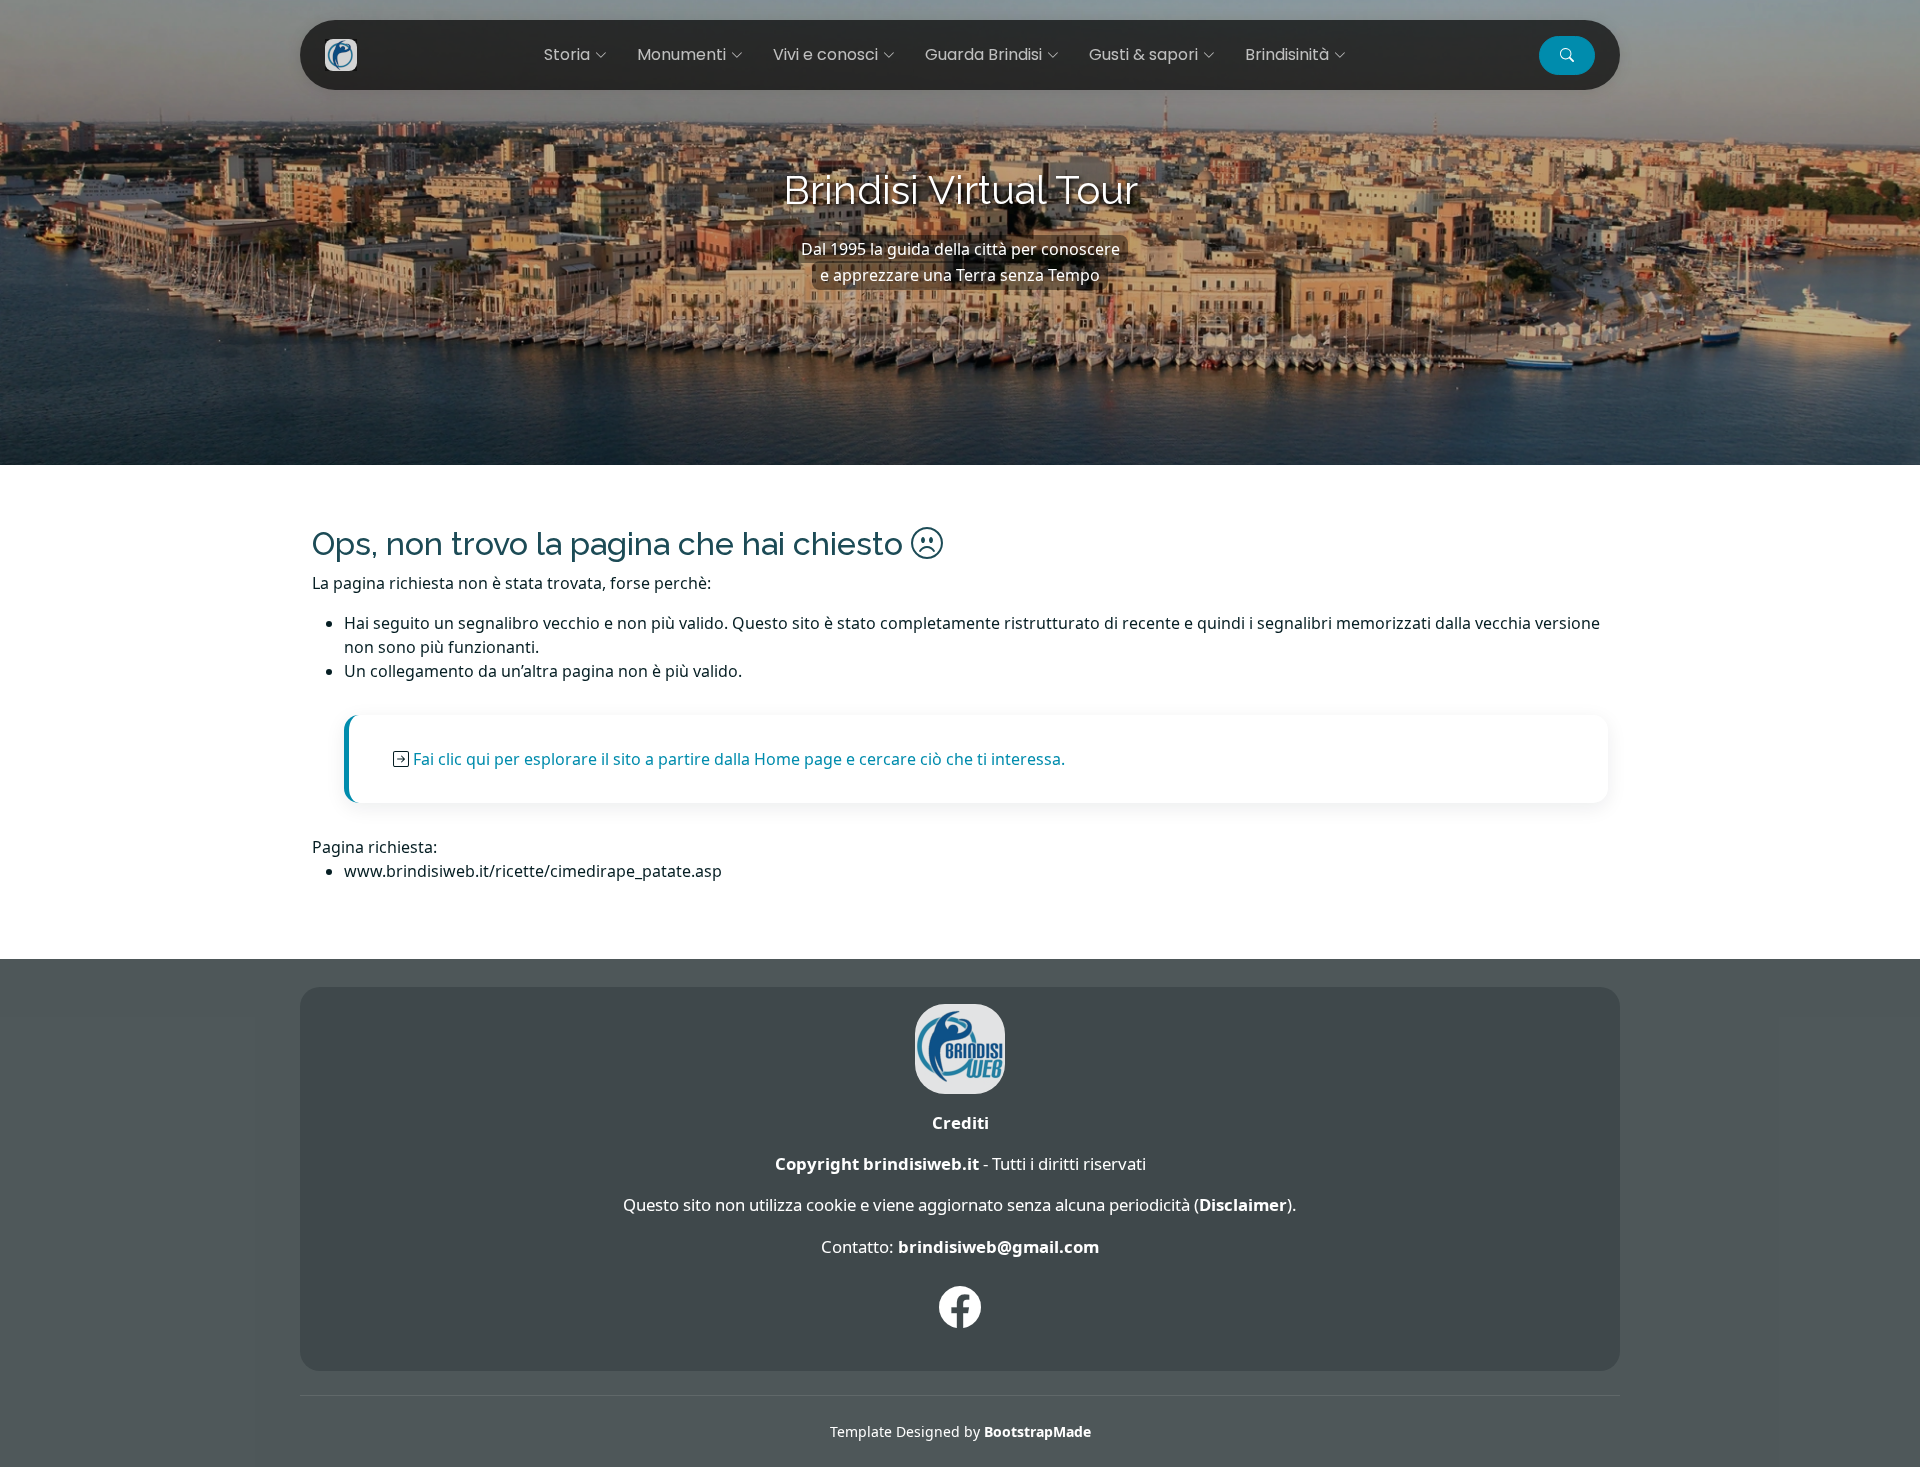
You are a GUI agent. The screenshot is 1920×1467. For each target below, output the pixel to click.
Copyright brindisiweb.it (877, 1163)
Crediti (960, 1122)
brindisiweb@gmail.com (998, 1246)
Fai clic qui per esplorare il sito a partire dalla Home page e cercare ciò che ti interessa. (739, 759)
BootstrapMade (1037, 1431)
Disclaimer (1243, 1204)
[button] (1567, 55)
